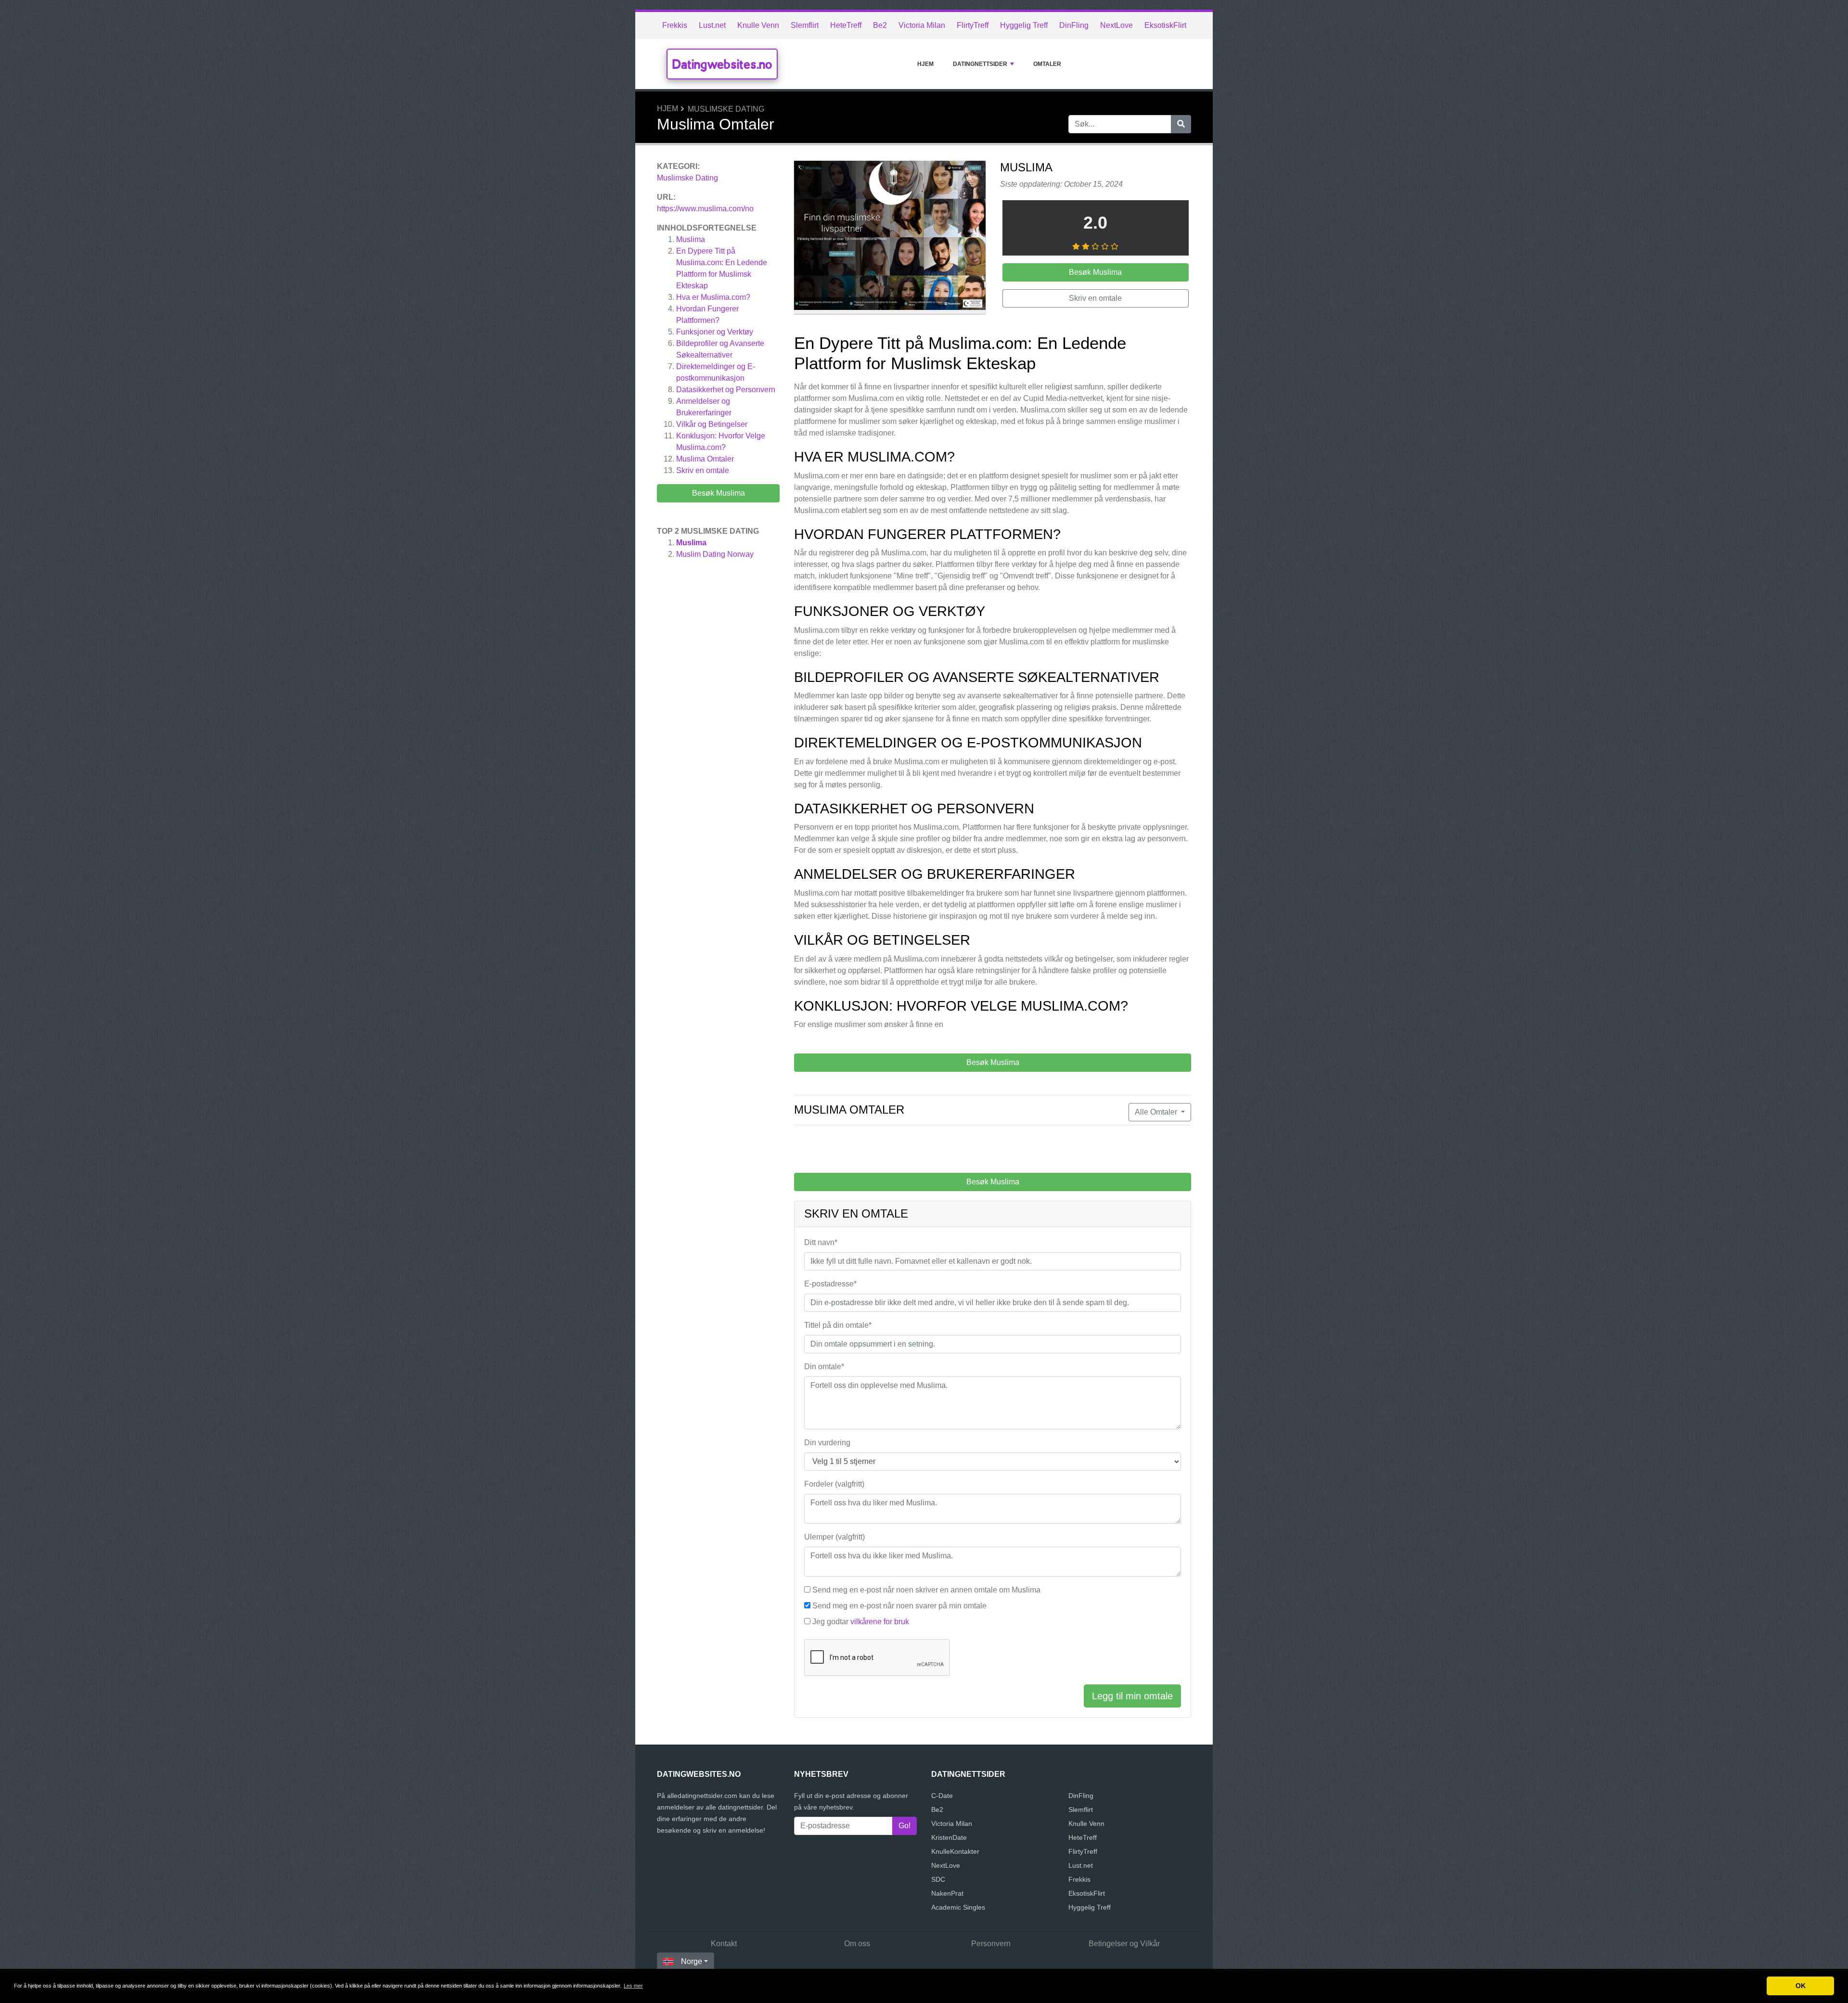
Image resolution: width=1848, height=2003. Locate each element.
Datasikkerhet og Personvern (726, 390)
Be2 (880, 25)
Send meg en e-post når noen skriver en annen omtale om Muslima (926, 1590)
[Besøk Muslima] (890, 239)
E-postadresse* (830, 1284)
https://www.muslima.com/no (705, 209)
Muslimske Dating (726, 109)
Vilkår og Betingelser (712, 424)
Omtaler (1047, 64)
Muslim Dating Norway (715, 554)
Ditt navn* (821, 1242)
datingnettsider (980, 64)
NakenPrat (947, 1893)
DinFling (1074, 25)
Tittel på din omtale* (838, 1325)
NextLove (1116, 25)
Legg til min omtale (1132, 1696)
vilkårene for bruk (880, 1622)
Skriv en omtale (703, 470)
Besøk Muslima (719, 493)
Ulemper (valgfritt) (834, 1537)
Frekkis (675, 25)
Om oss (857, 1944)
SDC (938, 1879)
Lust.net (712, 25)
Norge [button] (692, 1961)
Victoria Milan (922, 25)
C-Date (942, 1796)
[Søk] (1181, 124)
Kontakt (724, 1944)
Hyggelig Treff (1024, 25)
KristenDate (949, 1837)
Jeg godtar (861, 1622)
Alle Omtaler (1157, 1112)
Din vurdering (827, 1443)
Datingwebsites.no (722, 64)
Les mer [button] (633, 1986)
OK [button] (1801, 1986)
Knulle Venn (758, 25)
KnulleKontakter (955, 1851)
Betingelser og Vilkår (1124, 1944)
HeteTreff (846, 25)
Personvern (991, 1944)
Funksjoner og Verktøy (715, 332)
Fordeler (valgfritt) (834, 1484)
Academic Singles (958, 1907)
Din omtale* (824, 1367)
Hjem (925, 64)
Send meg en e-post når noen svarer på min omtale (899, 1606)
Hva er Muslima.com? (713, 297)
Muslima (691, 239)
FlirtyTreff (973, 25)
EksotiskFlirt (1165, 25)
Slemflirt (805, 25)
